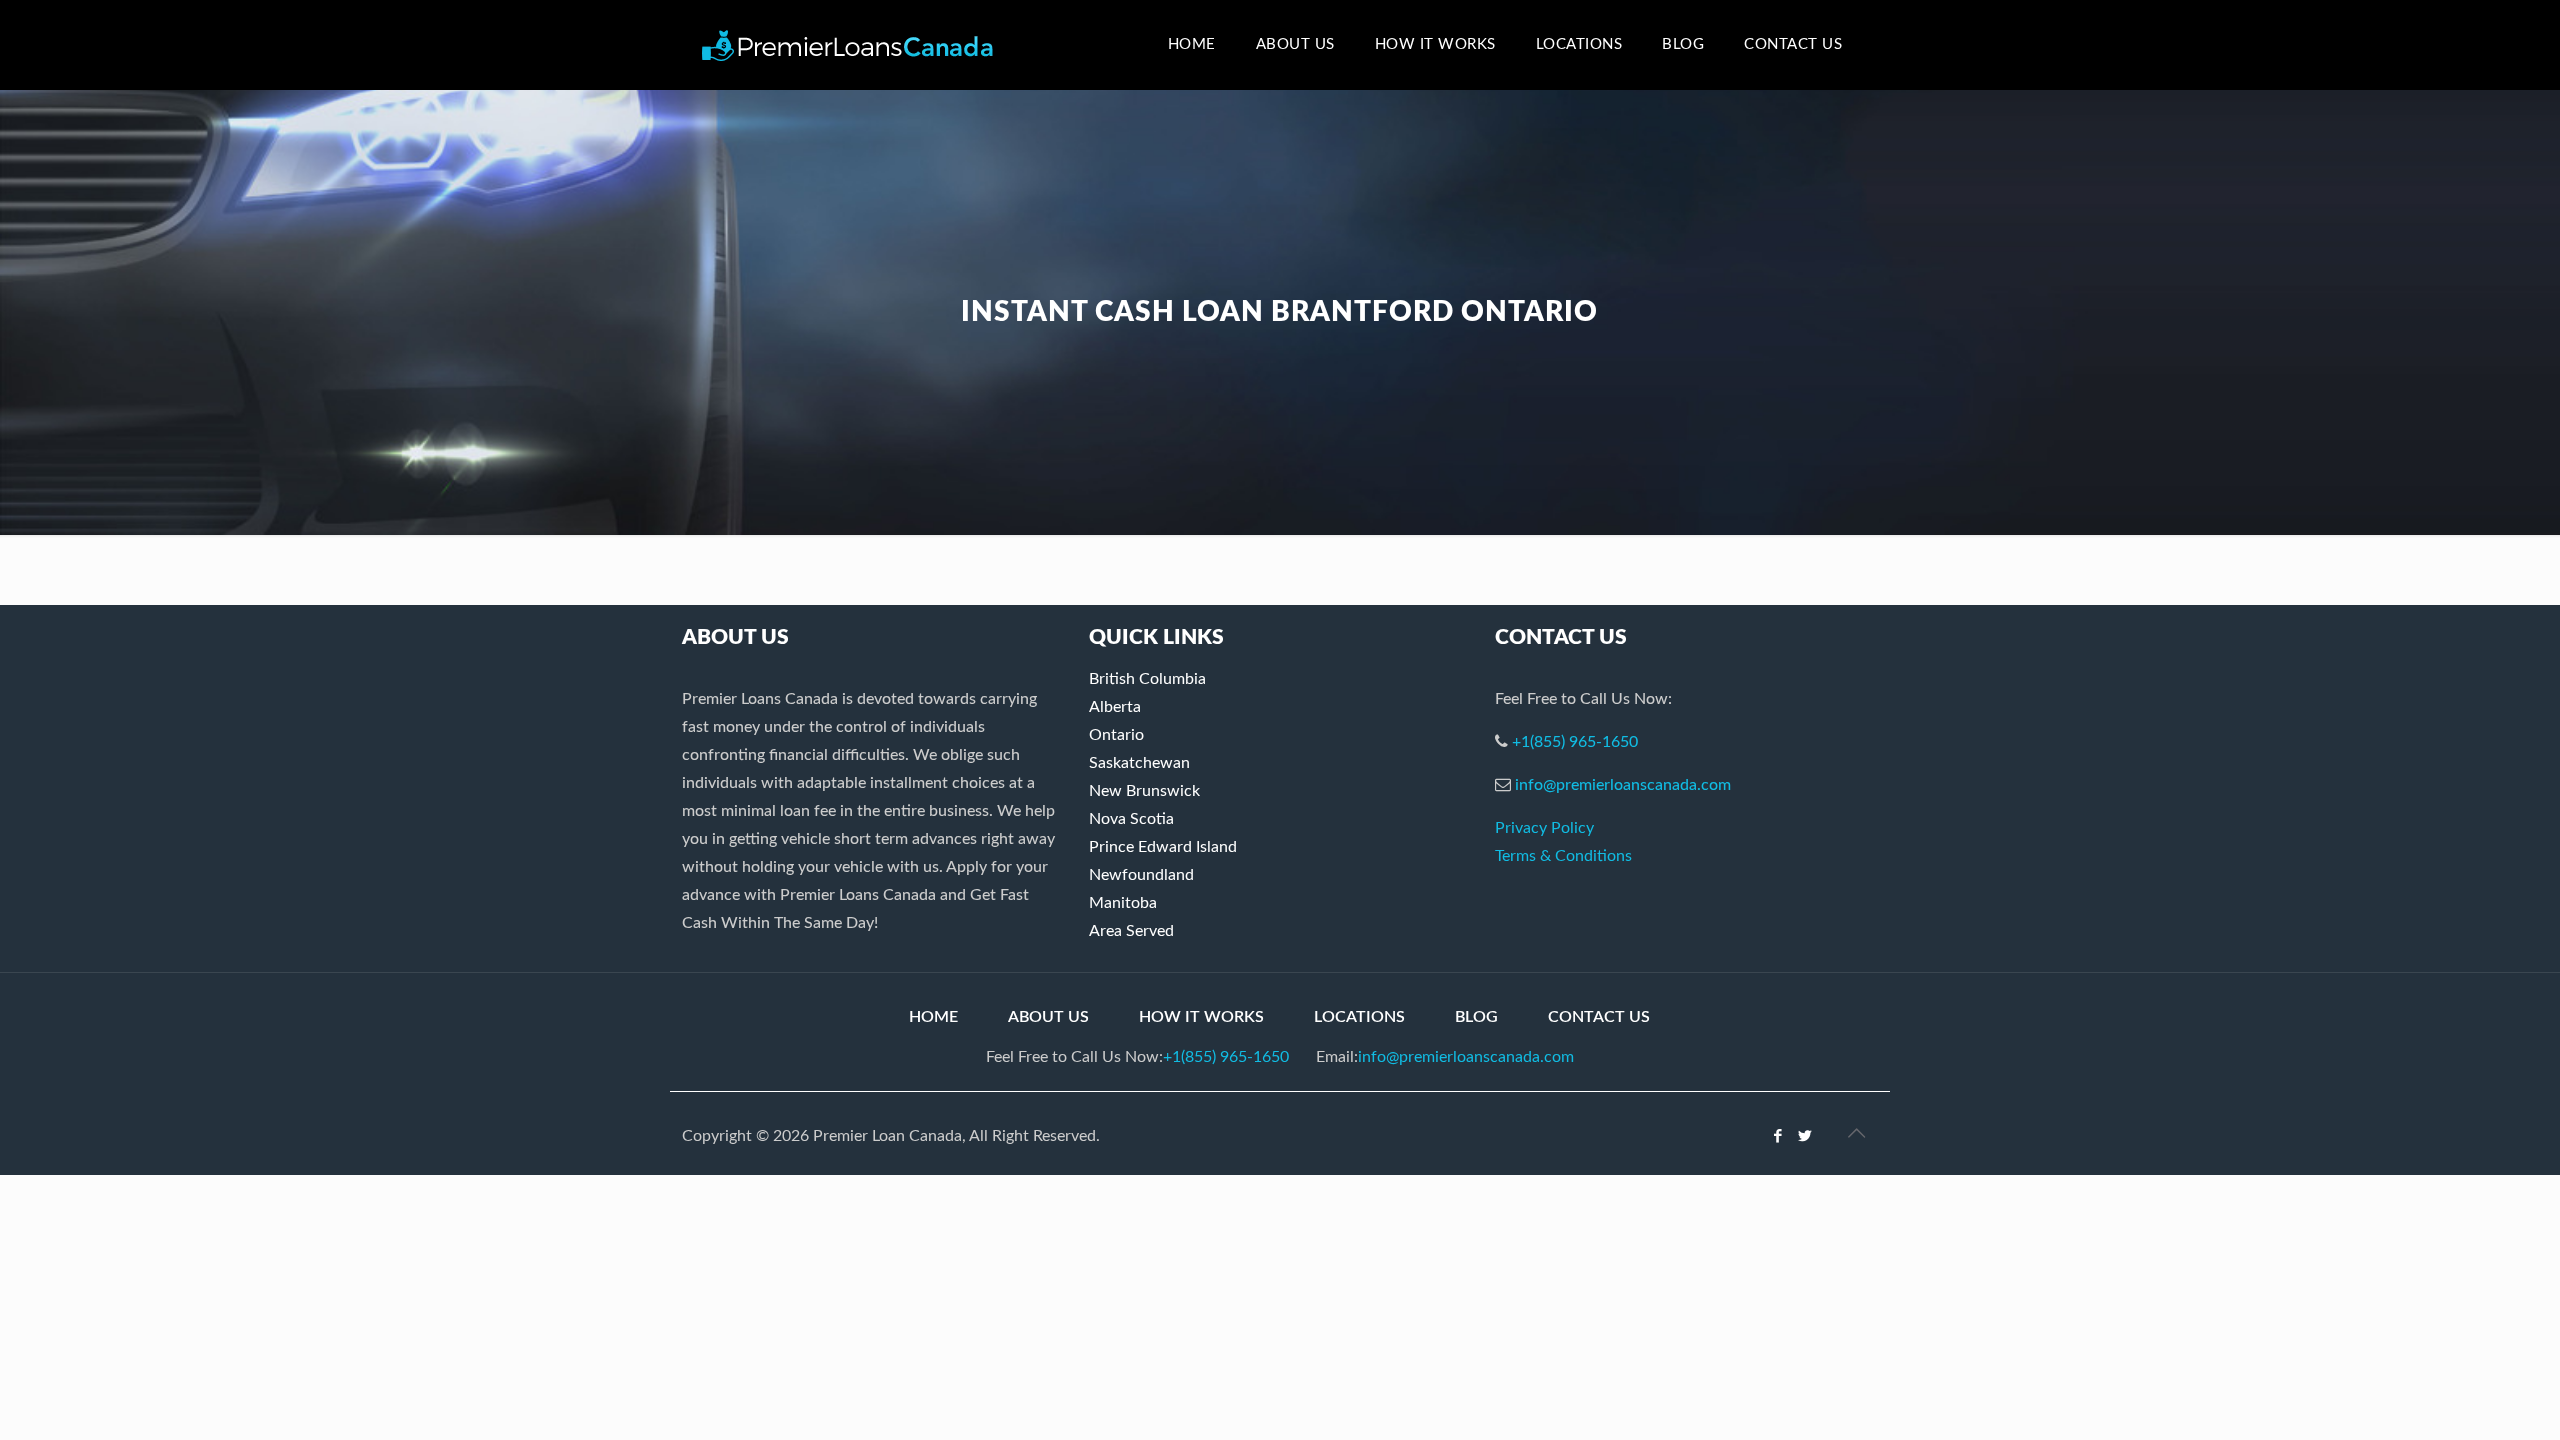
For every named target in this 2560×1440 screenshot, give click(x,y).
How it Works (1201, 1017)
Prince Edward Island (1163, 847)
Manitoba (1123, 903)
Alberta (1115, 707)
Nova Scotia (1131, 819)
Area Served (1131, 931)
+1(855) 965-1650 (1575, 742)
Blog (1476, 1017)
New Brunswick (1144, 791)
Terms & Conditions (1563, 856)
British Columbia (1147, 679)
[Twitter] (1805, 1136)
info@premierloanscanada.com (1623, 785)
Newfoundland (1141, 875)
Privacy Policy (1544, 828)
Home (933, 1017)
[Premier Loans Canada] (847, 45)
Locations (1359, 1017)
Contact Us (1599, 1017)
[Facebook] (1778, 1136)
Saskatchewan (1139, 763)
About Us (1048, 1017)
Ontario (1116, 735)
